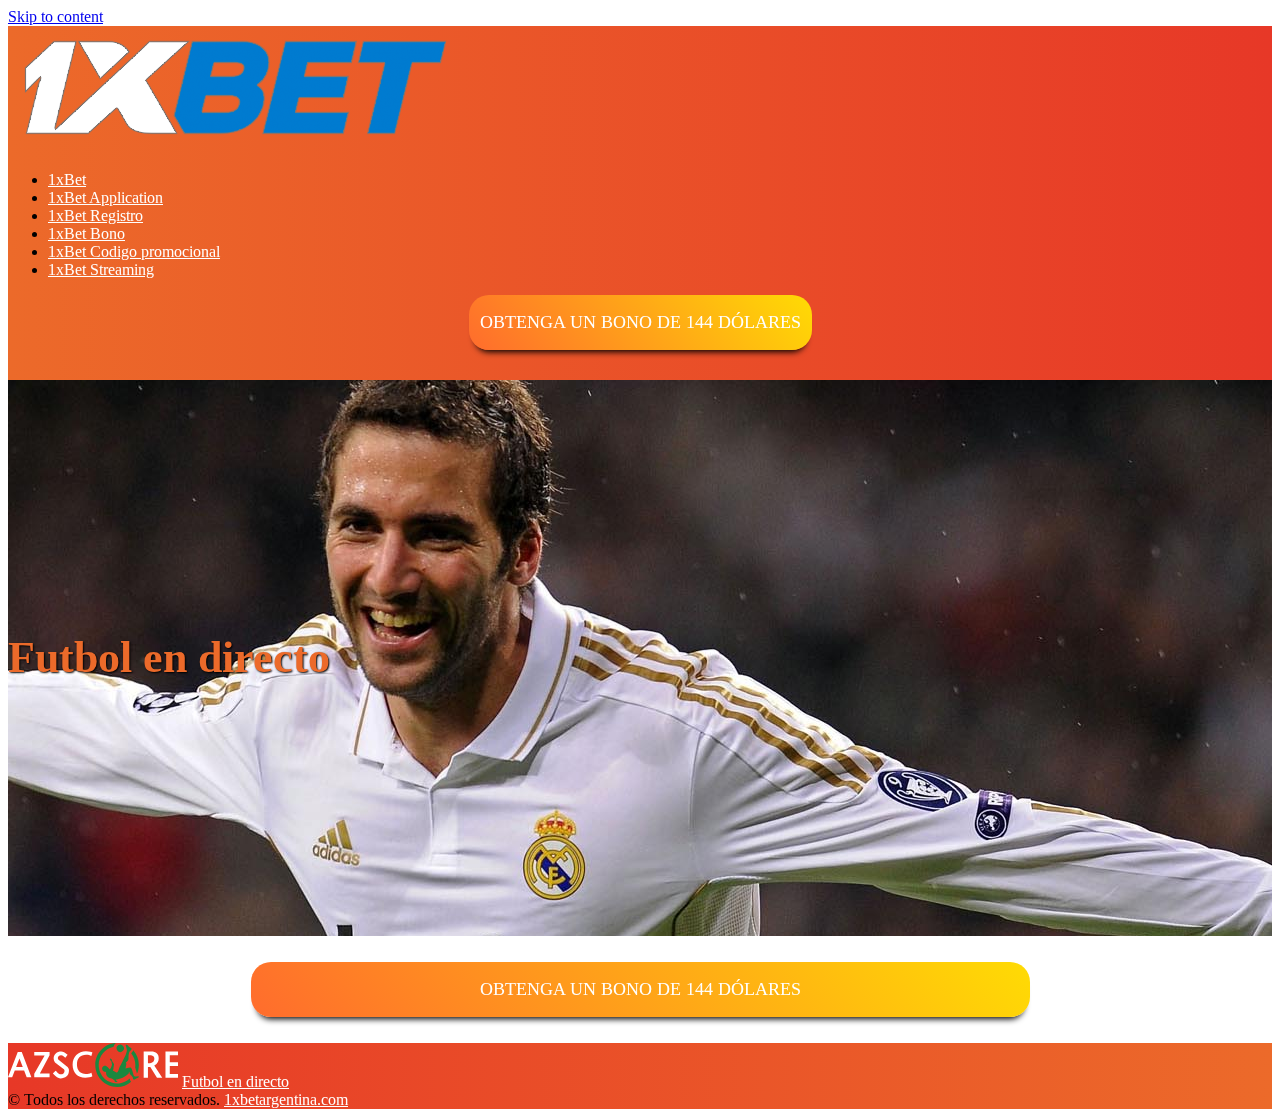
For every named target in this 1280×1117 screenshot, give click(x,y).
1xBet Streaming (101, 269)
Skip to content (55, 16)
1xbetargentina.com (286, 1099)
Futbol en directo (235, 1081)
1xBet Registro (95, 215)
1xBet (67, 179)
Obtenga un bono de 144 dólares (640, 322)
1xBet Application (105, 197)
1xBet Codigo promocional (134, 251)
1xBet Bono (86, 233)
